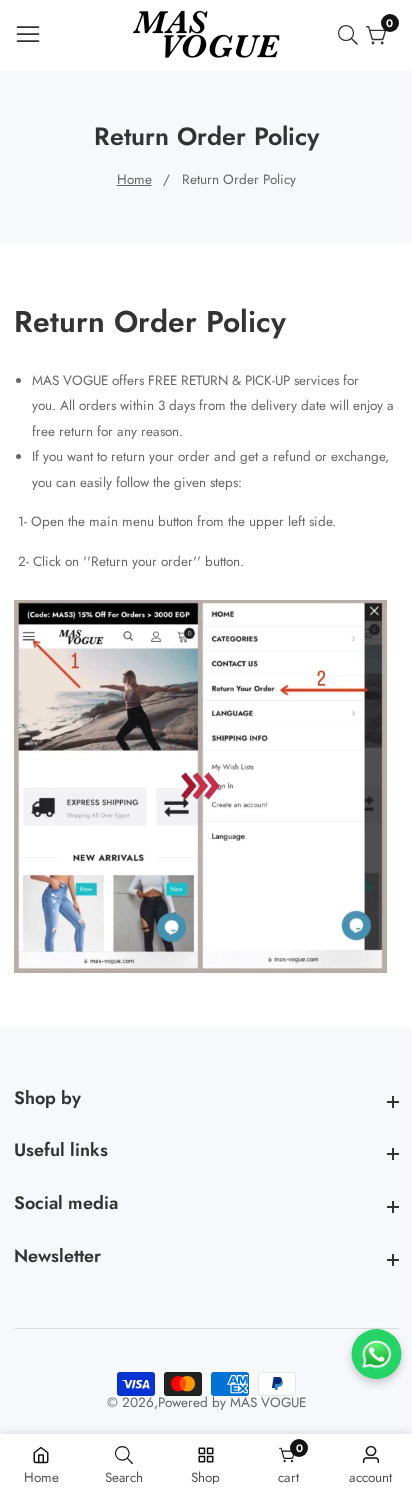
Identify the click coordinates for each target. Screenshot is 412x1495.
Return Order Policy (239, 179)
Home (134, 179)
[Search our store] (352, 35)
